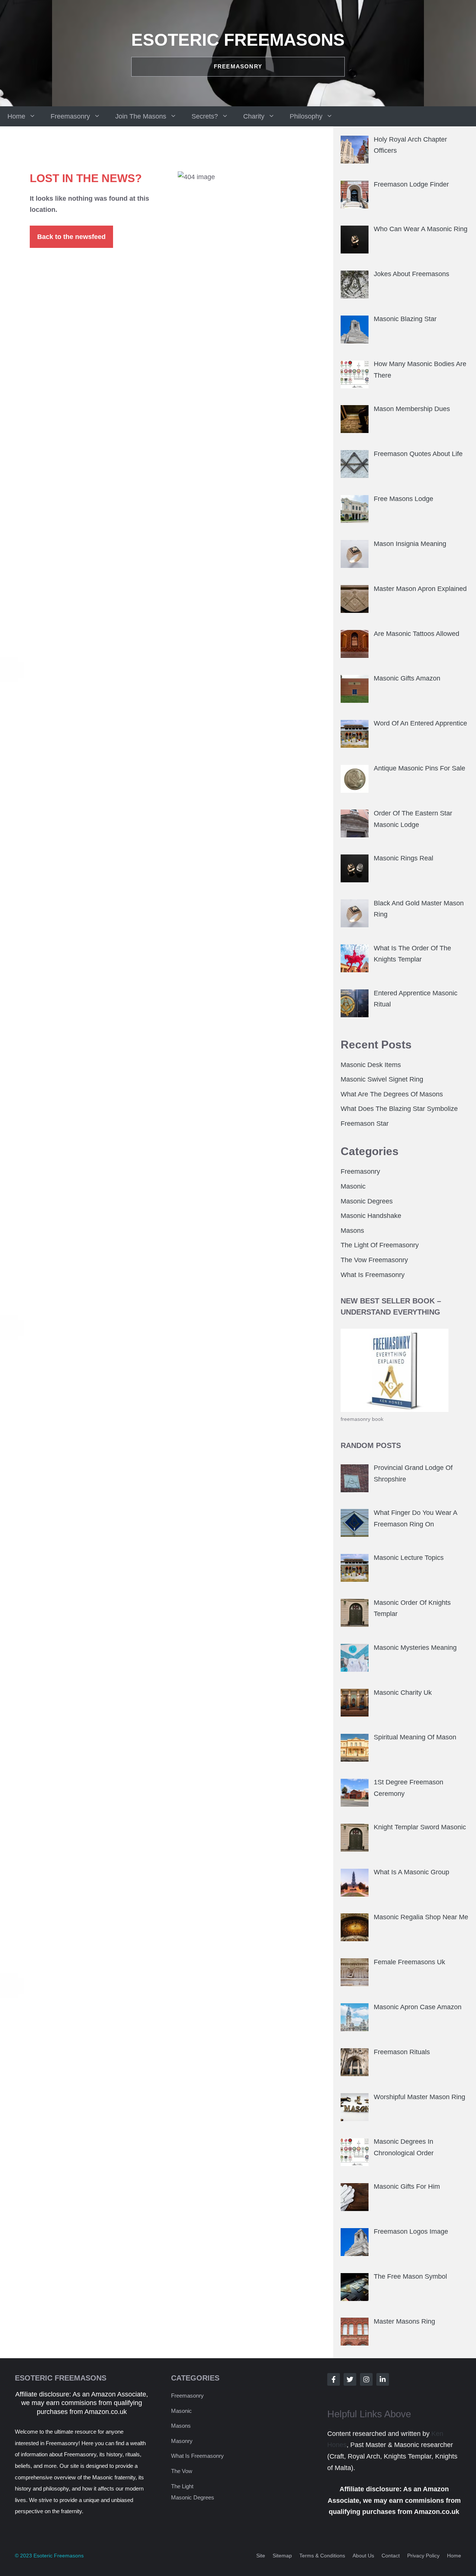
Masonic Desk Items (371, 1065)
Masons (352, 1231)
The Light (182, 2486)
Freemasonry (70, 116)
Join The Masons (141, 116)
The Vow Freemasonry (374, 1260)
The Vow (182, 2471)
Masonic (353, 1186)
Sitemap (282, 2556)
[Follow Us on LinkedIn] (383, 2379)
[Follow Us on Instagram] (366, 2379)
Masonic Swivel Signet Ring (382, 1079)
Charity (254, 116)
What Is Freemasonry (373, 1275)
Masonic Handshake (371, 1216)
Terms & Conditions (322, 2556)
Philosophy (306, 116)
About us (363, 2556)
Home (16, 116)
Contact (391, 2556)
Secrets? (205, 116)
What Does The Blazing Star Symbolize (399, 1109)
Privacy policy (423, 2556)
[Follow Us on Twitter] (350, 2379)
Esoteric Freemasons (238, 40)
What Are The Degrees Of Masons (392, 1094)
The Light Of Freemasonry (380, 1245)
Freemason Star (365, 1124)
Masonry (182, 2441)
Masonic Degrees (367, 1201)
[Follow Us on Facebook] (334, 2379)
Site (261, 2556)
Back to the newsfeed (71, 237)
